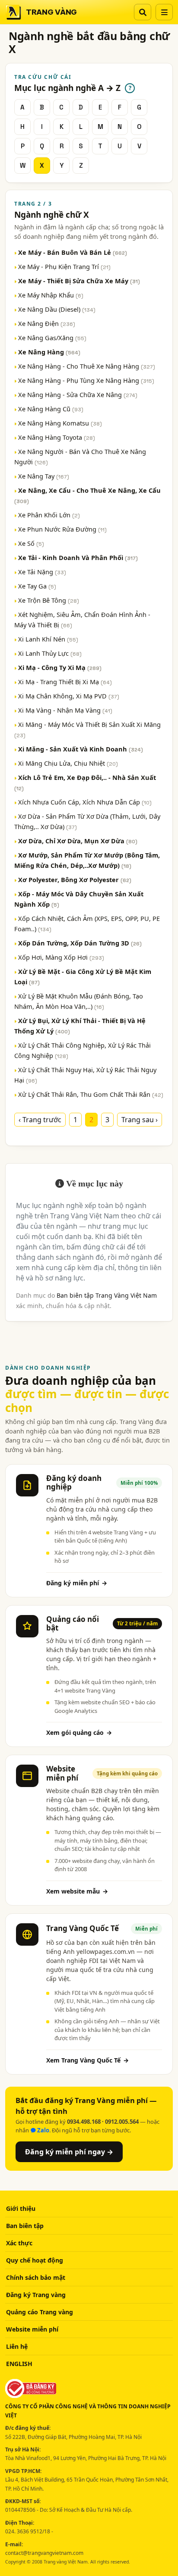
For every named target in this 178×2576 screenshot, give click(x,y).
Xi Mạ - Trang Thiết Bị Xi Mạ (65, 682)
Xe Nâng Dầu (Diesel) (57, 309)
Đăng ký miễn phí (77, 1583)
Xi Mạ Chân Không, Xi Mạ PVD (69, 696)
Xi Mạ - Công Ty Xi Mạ (60, 667)
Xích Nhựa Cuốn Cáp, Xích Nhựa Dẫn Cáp (85, 802)
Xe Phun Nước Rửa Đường (62, 529)
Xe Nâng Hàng (49, 352)
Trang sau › (140, 1120)
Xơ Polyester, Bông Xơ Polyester (75, 880)
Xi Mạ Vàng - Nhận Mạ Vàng (65, 710)
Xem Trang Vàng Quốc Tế (87, 2060)
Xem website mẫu (77, 1891)
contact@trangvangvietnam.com (44, 2553)
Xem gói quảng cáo (79, 1732)
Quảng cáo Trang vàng (40, 2312)
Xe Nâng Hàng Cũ (51, 409)
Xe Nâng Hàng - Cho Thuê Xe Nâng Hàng (87, 366)
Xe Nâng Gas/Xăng (52, 338)
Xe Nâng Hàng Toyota (57, 437)
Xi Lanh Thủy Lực (50, 653)
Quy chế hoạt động (35, 2260)
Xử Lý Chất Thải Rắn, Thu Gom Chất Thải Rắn (91, 1094)
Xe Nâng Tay (44, 476)
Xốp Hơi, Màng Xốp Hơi (61, 957)
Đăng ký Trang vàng (36, 2295)
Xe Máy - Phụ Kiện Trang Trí (64, 266)
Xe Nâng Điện (47, 323)
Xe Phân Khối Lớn (49, 515)
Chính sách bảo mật (36, 2277)
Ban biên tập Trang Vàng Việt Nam (107, 1295)
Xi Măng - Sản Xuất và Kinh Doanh (81, 749)
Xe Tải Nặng (42, 572)
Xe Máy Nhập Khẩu (51, 295)
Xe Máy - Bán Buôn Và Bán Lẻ (73, 252)
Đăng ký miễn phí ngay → (69, 2152)
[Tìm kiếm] (143, 12)
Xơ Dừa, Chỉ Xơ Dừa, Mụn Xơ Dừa (78, 841)
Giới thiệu (21, 2208)
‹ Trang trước (40, 1120)
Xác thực (19, 2243)
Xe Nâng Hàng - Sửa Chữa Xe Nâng (78, 394)
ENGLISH (19, 2364)
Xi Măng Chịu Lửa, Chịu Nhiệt (68, 763)
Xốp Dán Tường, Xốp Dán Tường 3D (80, 943)
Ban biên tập (25, 2226)
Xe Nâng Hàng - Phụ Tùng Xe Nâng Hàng (86, 380)
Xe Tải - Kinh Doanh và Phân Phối (78, 557)
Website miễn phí (32, 2329)
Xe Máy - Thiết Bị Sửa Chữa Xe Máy (79, 281)
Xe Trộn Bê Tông (49, 600)
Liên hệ (17, 2346)
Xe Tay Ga (37, 586)
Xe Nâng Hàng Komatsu (60, 423)
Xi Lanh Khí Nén (48, 639)
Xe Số (31, 543)
